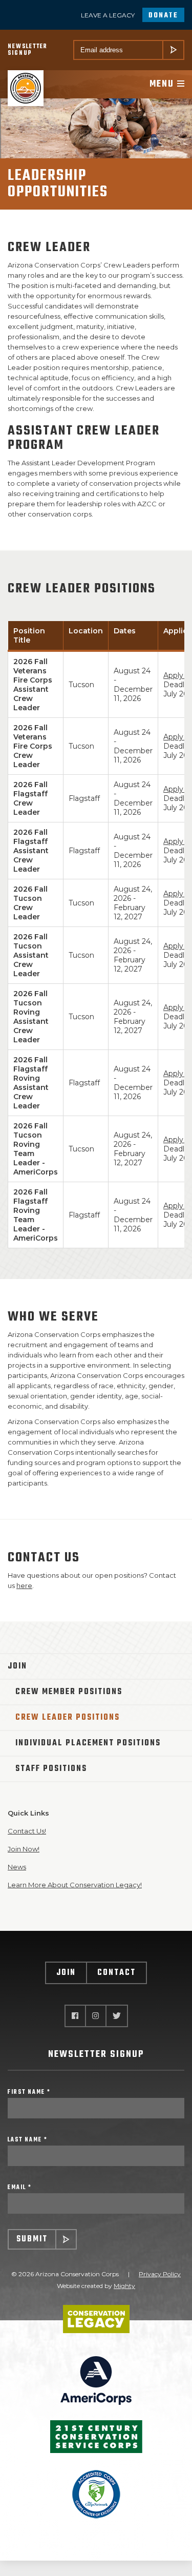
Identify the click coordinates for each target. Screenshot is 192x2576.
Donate (163, 16)
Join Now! (24, 1849)
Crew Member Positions (69, 1692)
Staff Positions (51, 1769)
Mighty (124, 2286)
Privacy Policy (160, 2274)
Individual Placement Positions (88, 1743)
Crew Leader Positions (68, 1718)
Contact (116, 1973)
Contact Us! (27, 1831)
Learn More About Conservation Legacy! (75, 1885)
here (24, 1585)
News (17, 1867)
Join (17, 1666)
